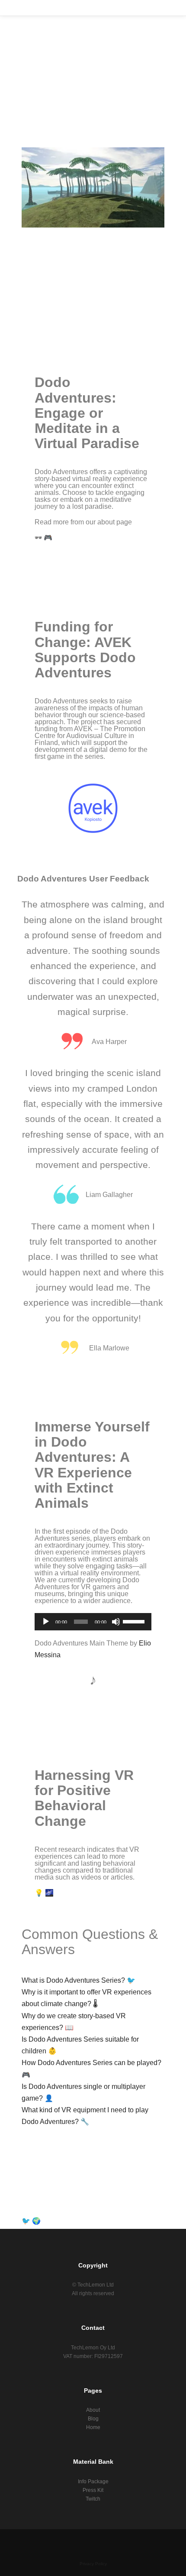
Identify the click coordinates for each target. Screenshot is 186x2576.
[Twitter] (74, 2542)
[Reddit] (87, 2542)
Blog (93, 2419)
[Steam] (125, 2542)
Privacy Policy (93, 2564)
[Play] (46, 1622)
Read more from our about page (83, 522)
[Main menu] (161, 8)
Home (93, 2427)
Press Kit (93, 2490)
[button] (93, 188)
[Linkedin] (61, 2542)
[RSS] (99, 2542)
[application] (93, 1622)
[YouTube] (138, 2542)
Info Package (93, 2482)
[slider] (135, 1621)
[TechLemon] (21, 8)
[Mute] (116, 1622)
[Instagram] (48, 2542)
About (93, 2410)
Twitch (93, 2499)
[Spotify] (112, 2542)
